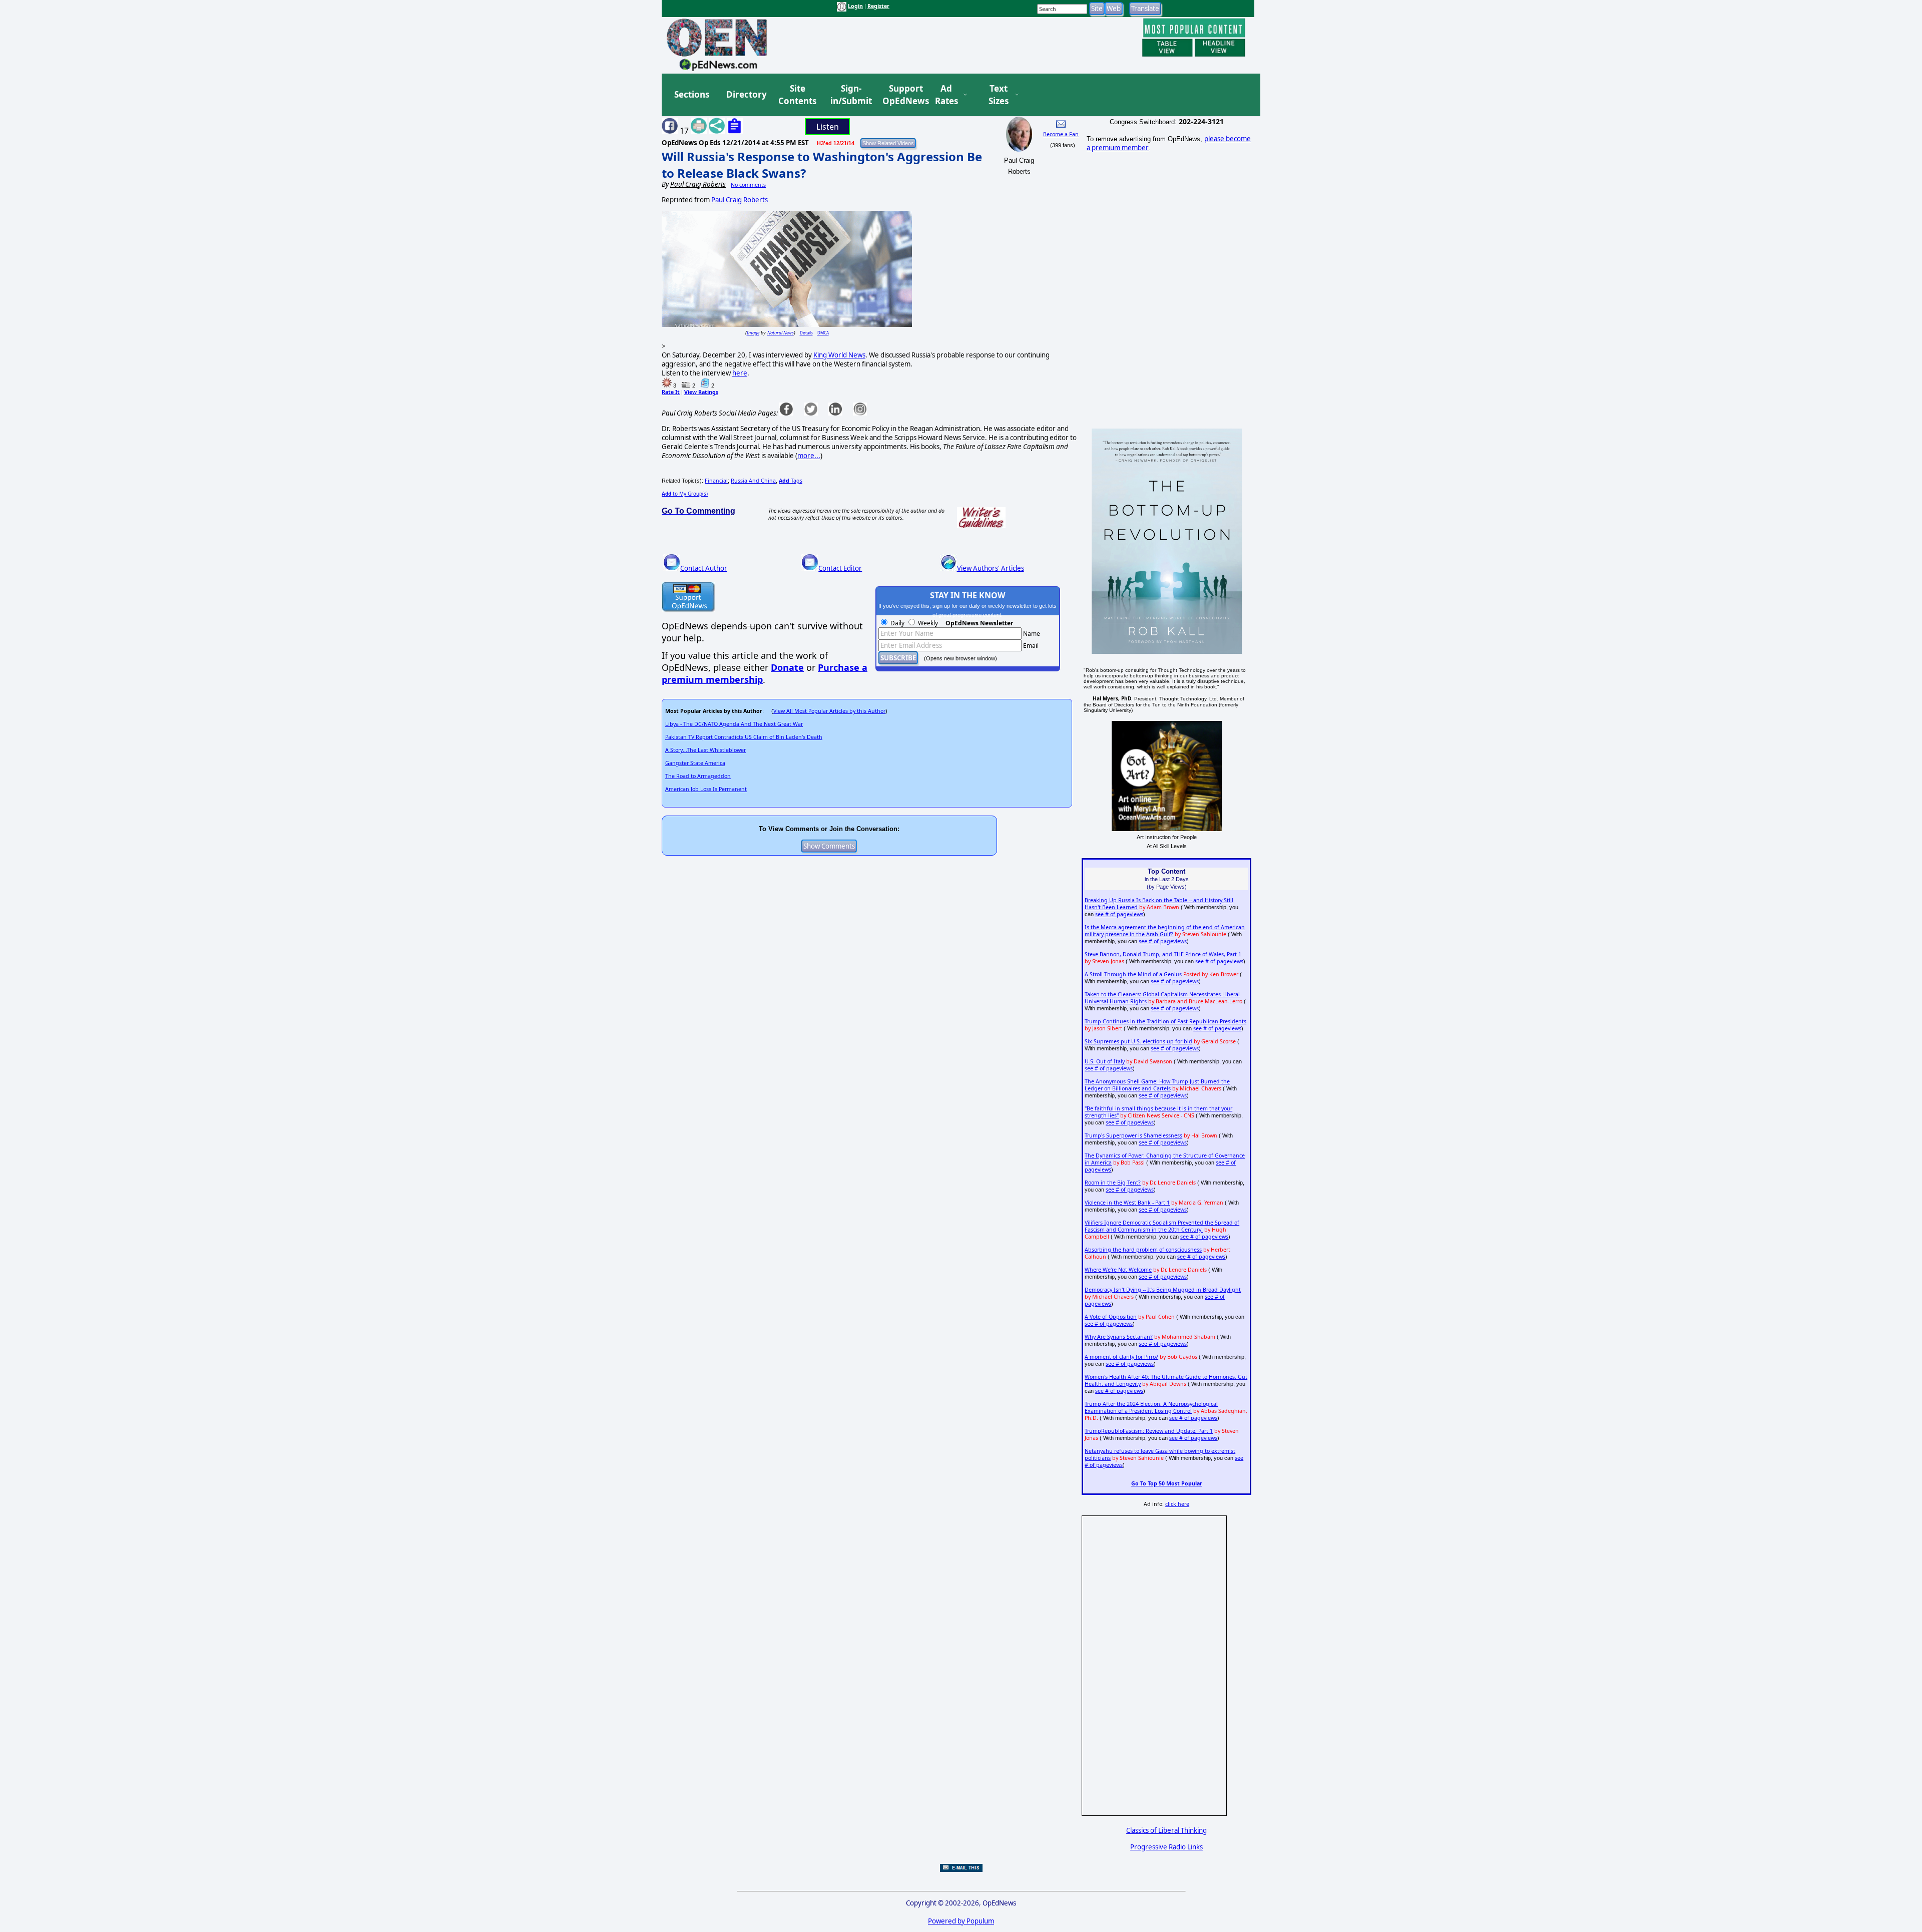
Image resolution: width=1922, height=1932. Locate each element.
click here (1177, 1504)
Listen (828, 127)
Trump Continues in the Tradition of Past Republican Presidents (1165, 1021)
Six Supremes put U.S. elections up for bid (1138, 1041)
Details (806, 333)
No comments (748, 185)
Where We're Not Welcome (1118, 1270)
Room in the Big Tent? (1113, 1183)
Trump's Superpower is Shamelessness (1133, 1135)
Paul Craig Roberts (740, 200)
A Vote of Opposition (1111, 1317)
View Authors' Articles (991, 568)
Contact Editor (840, 568)
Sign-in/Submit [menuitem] (850, 95)
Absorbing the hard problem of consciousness (1143, 1250)
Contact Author (704, 568)
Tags (791, 481)
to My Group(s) (685, 494)
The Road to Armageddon (698, 776)
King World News (839, 355)
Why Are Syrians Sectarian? (1119, 1337)
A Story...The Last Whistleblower (705, 750)
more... (809, 456)
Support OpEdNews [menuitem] (902, 95)
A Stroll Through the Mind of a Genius (1133, 974)
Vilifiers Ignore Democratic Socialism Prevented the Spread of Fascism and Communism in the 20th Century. (1162, 1226)
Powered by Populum (961, 1921)
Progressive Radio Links (1166, 1847)
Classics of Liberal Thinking (1166, 1830)
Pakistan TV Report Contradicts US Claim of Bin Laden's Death (744, 737)
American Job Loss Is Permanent (706, 789)
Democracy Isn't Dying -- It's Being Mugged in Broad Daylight (1163, 1290)
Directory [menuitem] (746, 94)
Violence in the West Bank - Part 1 (1127, 1203)
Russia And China (753, 481)
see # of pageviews (1119, 914)
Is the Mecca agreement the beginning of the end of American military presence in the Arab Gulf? (1165, 931)
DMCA (823, 333)
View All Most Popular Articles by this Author (829, 711)
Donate (787, 667)
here (740, 373)
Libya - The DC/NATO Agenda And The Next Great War (734, 724)
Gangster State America (695, 763)
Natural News (781, 333)
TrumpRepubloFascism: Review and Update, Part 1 (1149, 1431)
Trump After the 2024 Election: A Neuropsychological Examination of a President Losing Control (1151, 1407)
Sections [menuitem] (692, 94)
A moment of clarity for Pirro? (1121, 1357)
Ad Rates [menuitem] (946, 95)
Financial (716, 481)
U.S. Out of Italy (1105, 1061)
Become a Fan (1061, 134)
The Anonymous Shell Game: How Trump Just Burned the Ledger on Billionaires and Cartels (1157, 1085)
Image (753, 333)
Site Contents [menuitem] (797, 95)
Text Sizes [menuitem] (999, 95)
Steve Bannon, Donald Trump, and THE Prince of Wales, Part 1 (1163, 954)
